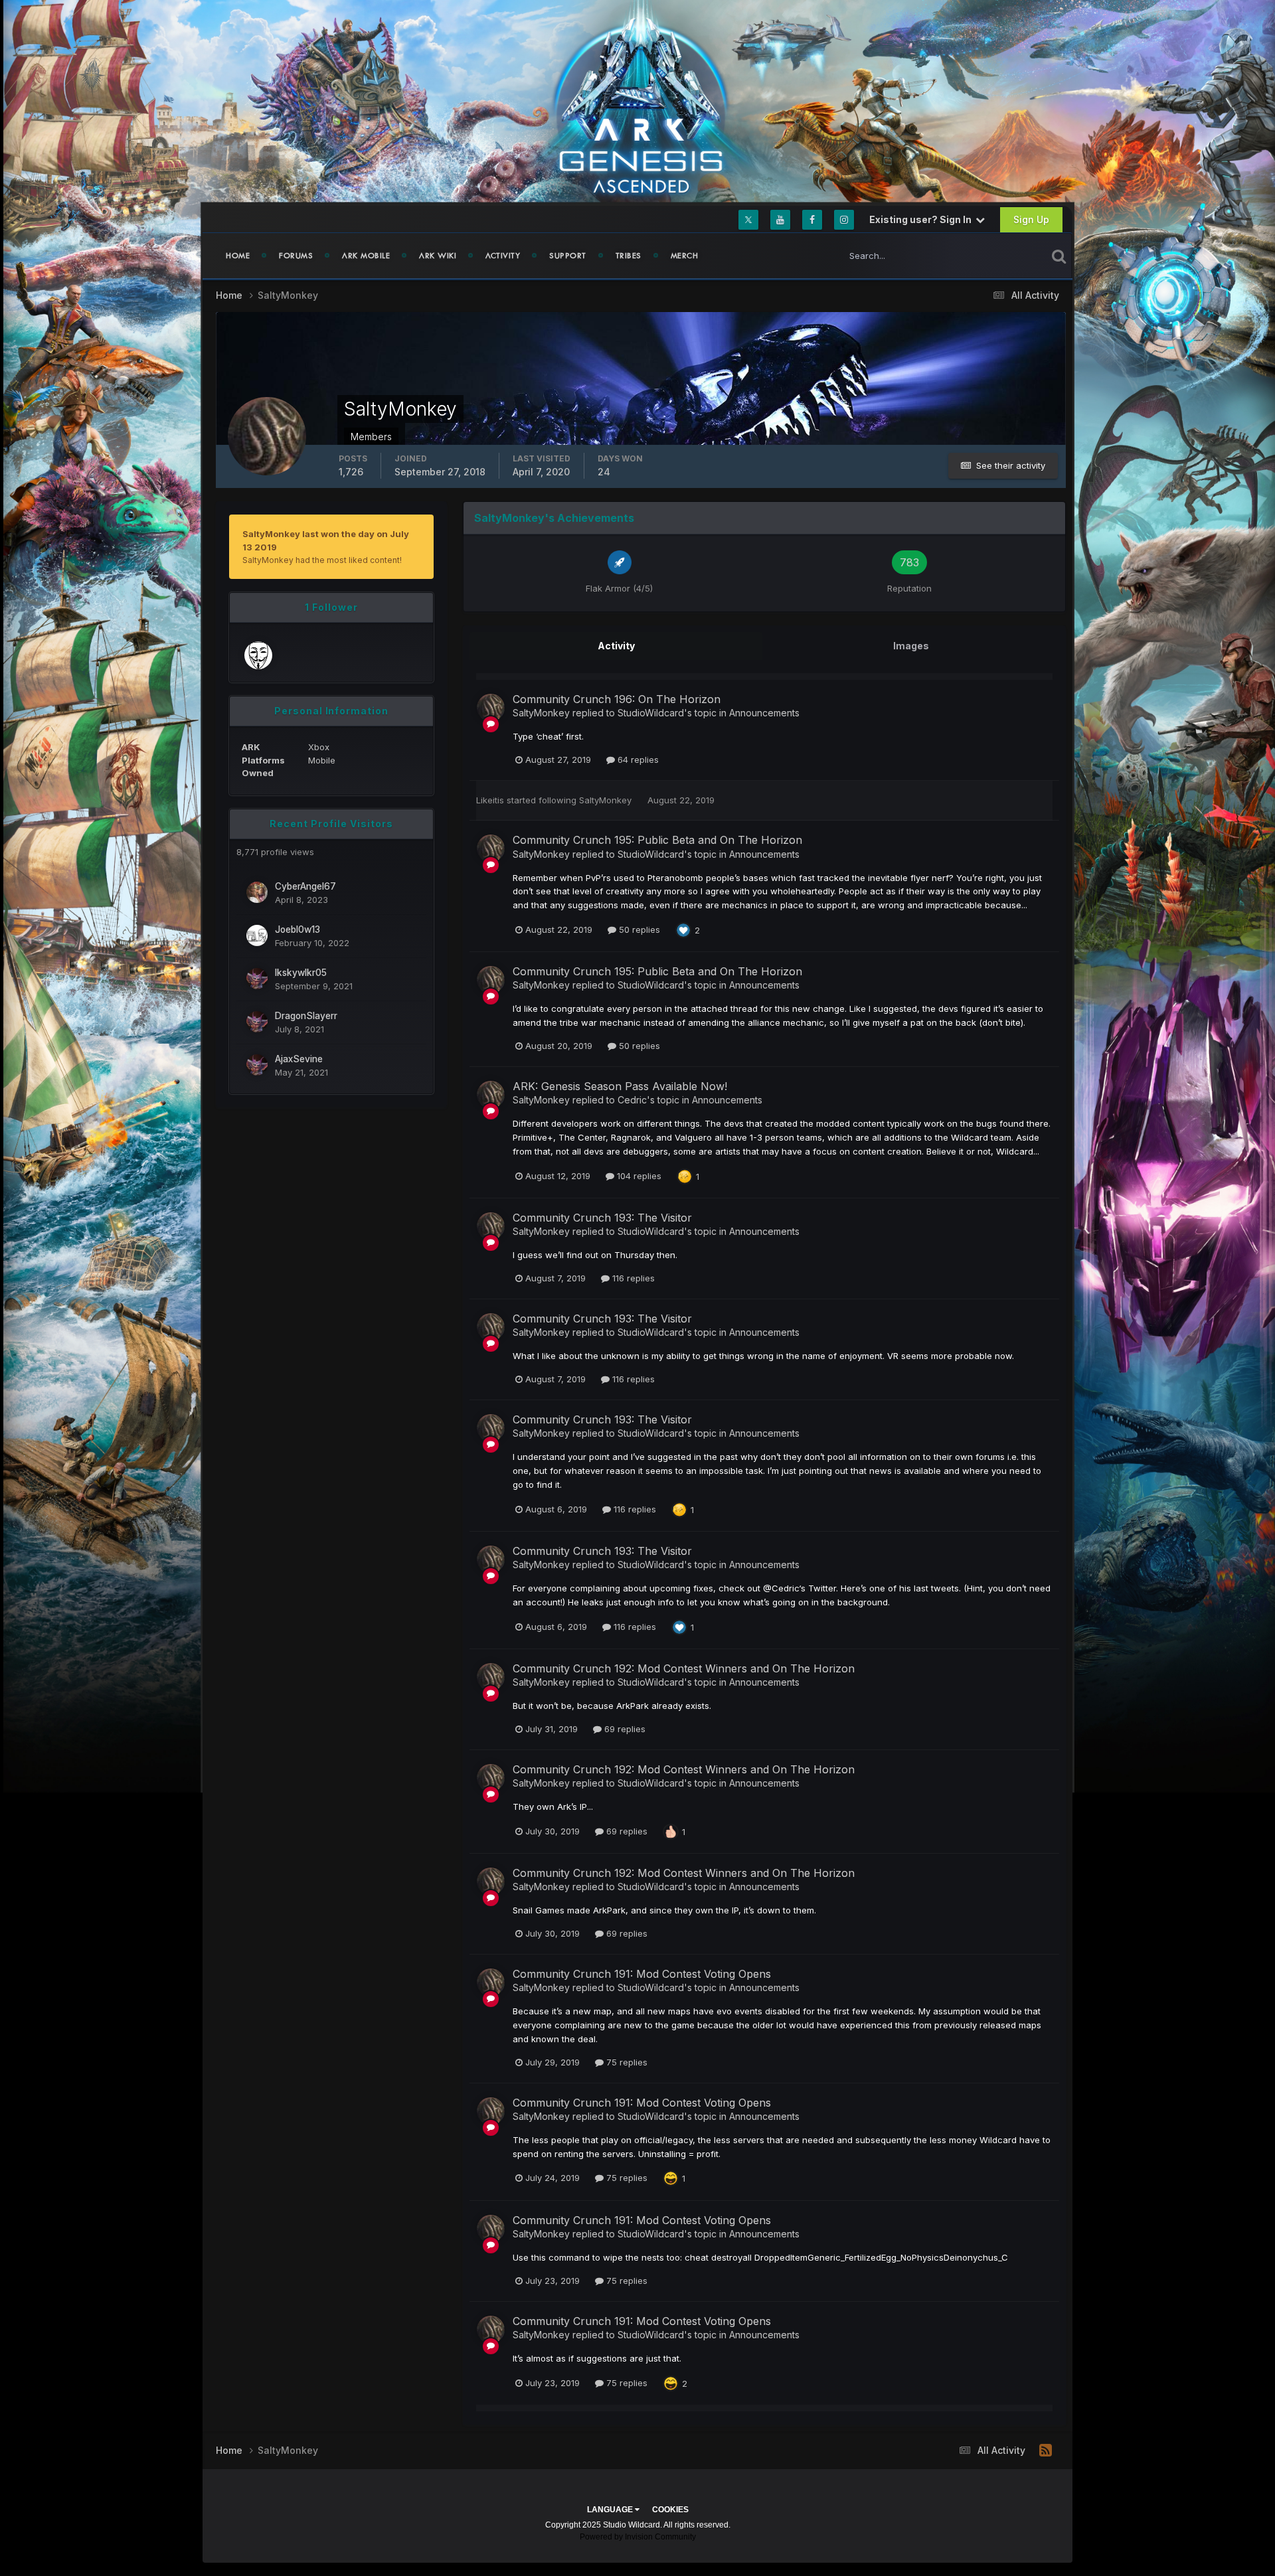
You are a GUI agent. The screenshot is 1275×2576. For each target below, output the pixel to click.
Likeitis (490, 800)
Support (568, 256)
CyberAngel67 (305, 886)
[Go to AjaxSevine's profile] (257, 1065)
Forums (296, 256)
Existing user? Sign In (922, 219)
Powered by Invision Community (638, 2537)
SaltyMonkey (541, 713)
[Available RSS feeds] (1046, 2451)
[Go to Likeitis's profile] (258, 655)
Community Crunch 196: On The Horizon (617, 699)
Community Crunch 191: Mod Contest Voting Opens (642, 1974)
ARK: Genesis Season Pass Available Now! (620, 1086)
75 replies (626, 2062)
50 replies (638, 929)
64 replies (637, 760)
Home (238, 256)
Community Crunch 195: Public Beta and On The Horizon (657, 840)
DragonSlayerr (306, 1016)
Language (611, 2510)
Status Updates (998, 255)
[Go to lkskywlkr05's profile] (257, 979)
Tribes (629, 256)
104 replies (638, 1176)
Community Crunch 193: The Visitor (602, 1218)
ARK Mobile (366, 256)
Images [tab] (911, 646)
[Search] (1059, 256)
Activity (503, 256)
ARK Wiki (438, 256)
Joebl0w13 (297, 929)
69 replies (624, 1729)
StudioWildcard (651, 713)
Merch (685, 256)
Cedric (632, 1100)
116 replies (632, 1278)
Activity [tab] (616, 646)
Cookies (670, 2510)
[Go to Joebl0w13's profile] (257, 935)
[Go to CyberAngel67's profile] (257, 892)
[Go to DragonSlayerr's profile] (257, 1022)
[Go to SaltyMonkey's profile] (491, 708)
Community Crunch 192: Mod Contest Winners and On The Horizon (684, 1668)
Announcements (764, 713)
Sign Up (1031, 219)
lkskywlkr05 (301, 973)
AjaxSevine (299, 1059)
